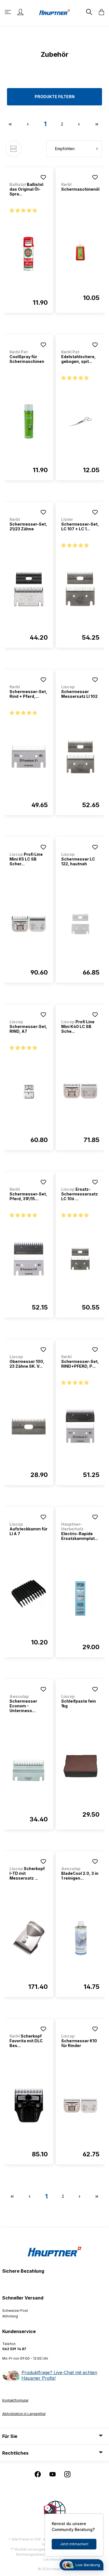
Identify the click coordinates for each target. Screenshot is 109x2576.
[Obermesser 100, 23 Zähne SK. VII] (29, 1426)
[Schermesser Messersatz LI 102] (80, 757)
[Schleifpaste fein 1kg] (80, 1766)
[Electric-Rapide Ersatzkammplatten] (80, 1599)
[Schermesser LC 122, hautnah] (80, 924)
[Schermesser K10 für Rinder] (80, 2106)
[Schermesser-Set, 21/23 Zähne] (29, 589)
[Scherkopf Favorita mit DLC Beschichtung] (29, 2106)
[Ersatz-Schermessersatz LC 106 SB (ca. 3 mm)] (80, 1259)
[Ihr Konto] (20, 12)
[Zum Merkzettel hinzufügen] (43, 177)
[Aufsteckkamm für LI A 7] (29, 1594)
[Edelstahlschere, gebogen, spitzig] (80, 422)
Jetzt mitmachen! (74, 2544)
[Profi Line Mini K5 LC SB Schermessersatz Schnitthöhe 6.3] (29, 924)
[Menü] (8, 12)
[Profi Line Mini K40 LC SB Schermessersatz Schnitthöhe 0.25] (80, 1091)
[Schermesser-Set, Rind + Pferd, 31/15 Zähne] (29, 757)
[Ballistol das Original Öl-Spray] (29, 254)
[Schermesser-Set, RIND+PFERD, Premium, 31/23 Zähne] (80, 1426)
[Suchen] (89, 12)
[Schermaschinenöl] (80, 249)
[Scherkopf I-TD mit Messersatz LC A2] (29, 1938)
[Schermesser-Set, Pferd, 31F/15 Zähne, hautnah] (29, 1259)
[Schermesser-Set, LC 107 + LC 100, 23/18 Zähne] (80, 589)
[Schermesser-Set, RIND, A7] (29, 1091)
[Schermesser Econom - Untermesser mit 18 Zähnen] (29, 1771)
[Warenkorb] (100, 12)
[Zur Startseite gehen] (54, 12)
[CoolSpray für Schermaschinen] (29, 422)
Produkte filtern (55, 97)
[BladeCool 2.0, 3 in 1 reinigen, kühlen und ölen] (80, 1938)
